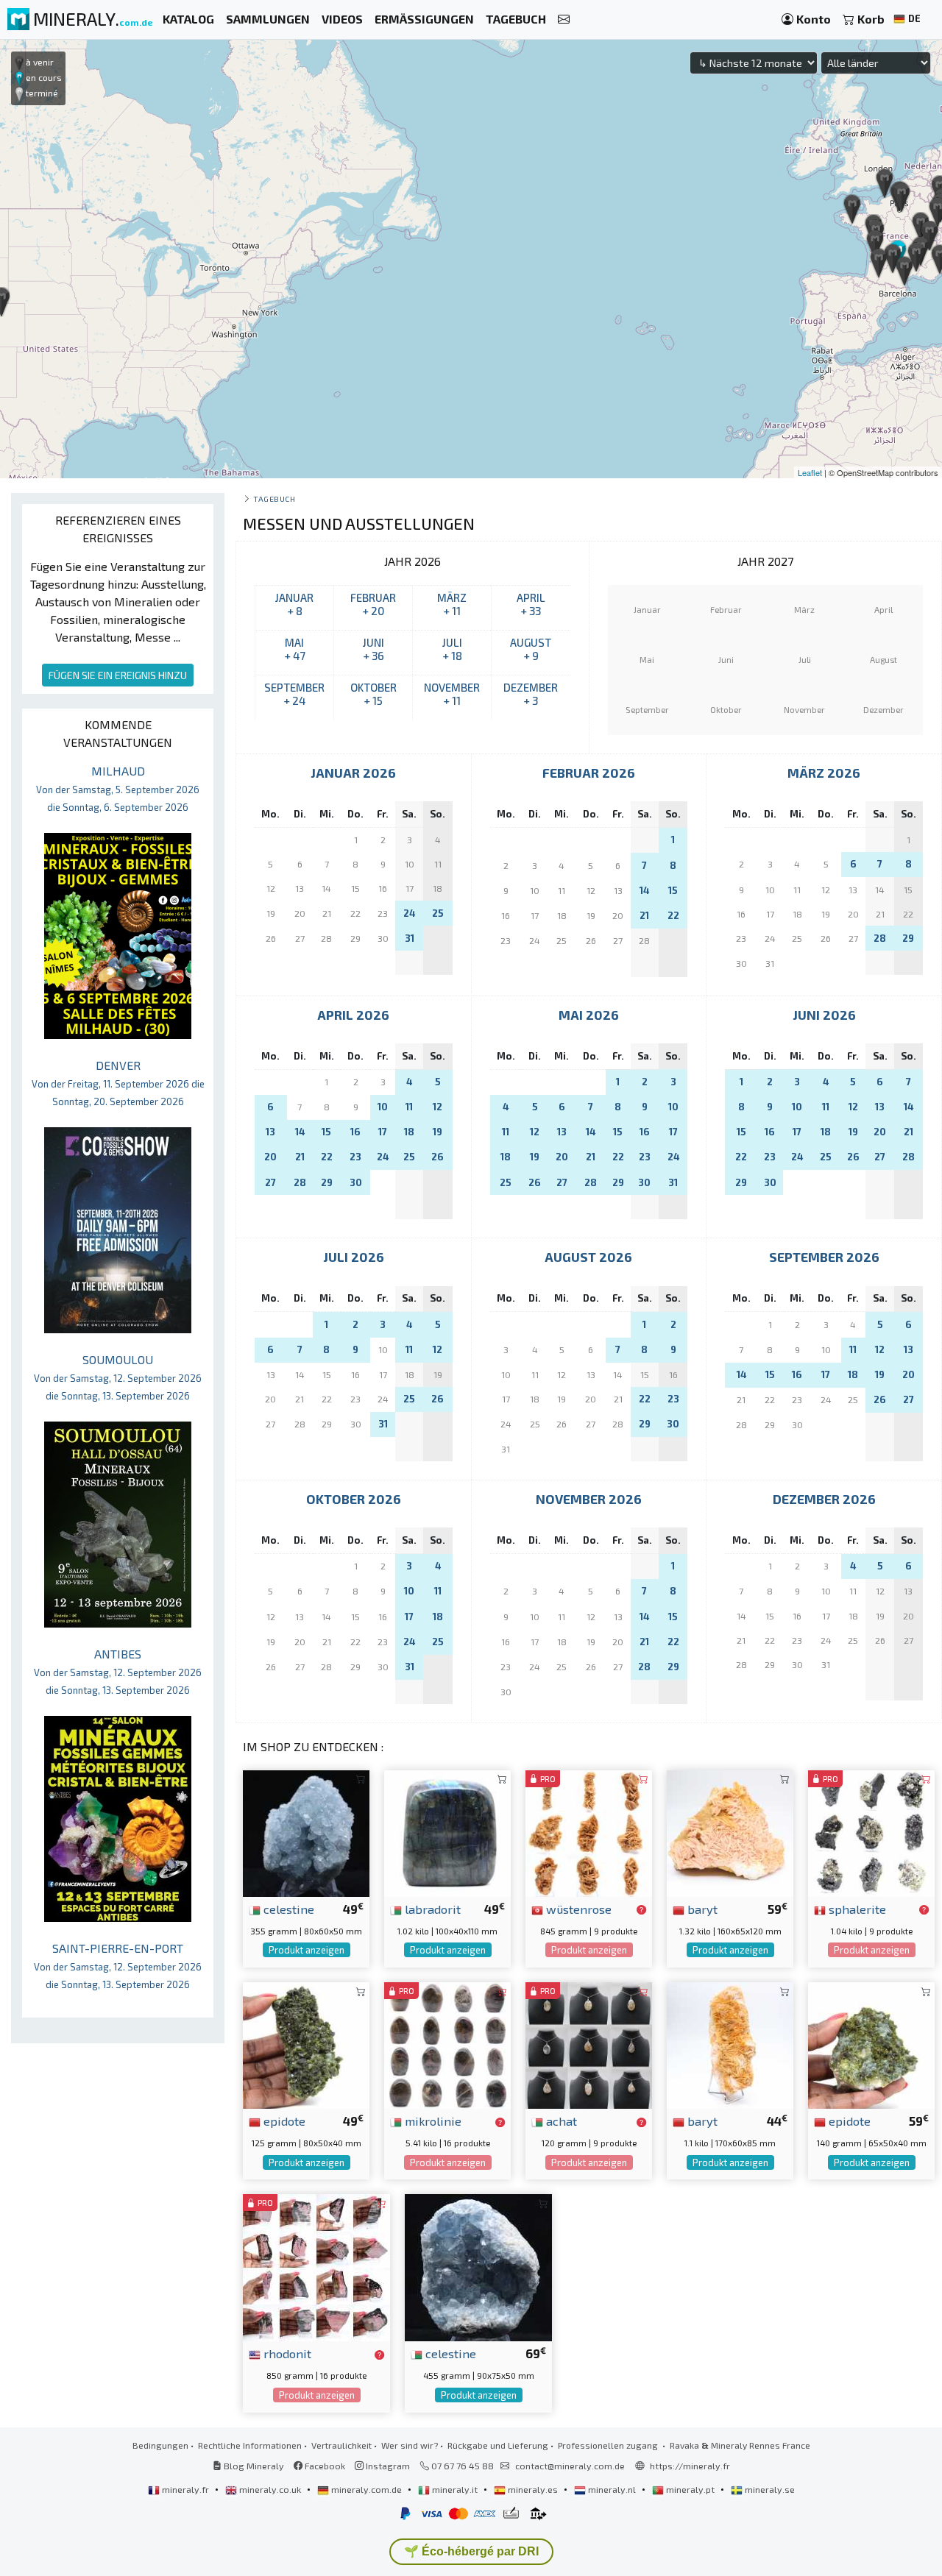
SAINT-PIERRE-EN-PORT (118, 1966)
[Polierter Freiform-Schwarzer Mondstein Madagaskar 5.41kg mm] (447, 2044)
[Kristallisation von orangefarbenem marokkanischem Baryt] (730, 1832)
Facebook (324, 2466)
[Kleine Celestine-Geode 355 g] (306, 1832)
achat (560, 2121)
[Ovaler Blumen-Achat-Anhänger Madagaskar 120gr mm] (589, 2044)
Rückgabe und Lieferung (498, 2445)
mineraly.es (533, 2489)
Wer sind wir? (410, 2445)
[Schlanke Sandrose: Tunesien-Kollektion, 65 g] (589, 1832)
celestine (287, 1909)
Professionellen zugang (609, 2445)
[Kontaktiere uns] (564, 19)
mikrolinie (432, 2121)
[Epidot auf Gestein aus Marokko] (871, 2044)
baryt (701, 1909)
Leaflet (810, 472)
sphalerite (856, 1909)
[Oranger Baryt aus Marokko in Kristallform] (730, 2044)
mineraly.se (769, 2489)
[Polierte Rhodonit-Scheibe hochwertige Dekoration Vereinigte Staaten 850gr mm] (316, 2266)
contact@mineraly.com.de (570, 2466)
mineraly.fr (185, 2489)
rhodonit (286, 2353)
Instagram (387, 2466)
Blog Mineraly (253, 2466)
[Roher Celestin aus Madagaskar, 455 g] (478, 2266)
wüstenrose (577, 1909)
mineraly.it (455, 2489)
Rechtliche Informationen (250, 2445)
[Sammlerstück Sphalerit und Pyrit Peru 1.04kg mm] (871, 1832)
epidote (283, 2121)
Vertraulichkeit (341, 2445)
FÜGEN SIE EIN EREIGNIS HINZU (118, 675)
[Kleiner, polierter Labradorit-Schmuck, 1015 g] (447, 1832)
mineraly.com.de (366, 2489)
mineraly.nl (612, 2489)
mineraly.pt (690, 2489)
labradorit (431, 1909)
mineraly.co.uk (270, 2489)
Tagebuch (274, 498)
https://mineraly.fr (690, 2466)
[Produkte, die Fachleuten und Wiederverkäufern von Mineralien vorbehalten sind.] (641, 1910)
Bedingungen (160, 2445)
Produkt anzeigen (307, 1950)
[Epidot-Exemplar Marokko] (306, 2044)
